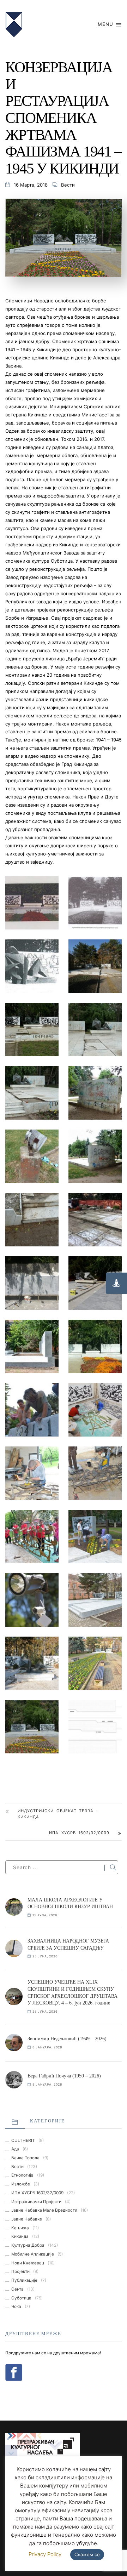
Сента (17, 2289)
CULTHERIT (23, 2140)
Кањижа (20, 2228)
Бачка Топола (25, 2158)
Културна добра (28, 2245)
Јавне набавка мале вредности (44, 2210)
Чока (16, 2307)
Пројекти (20, 2271)
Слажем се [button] (87, 2554)
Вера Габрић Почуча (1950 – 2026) (64, 2076)
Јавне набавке (27, 2219)
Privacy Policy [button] (45, 2554)
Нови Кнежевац (28, 2263)
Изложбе (21, 2184)
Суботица (21, 2298)
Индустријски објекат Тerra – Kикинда (58, 1814)
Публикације (24, 2280)
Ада (15, 2149)
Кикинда (20, 2236)
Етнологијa (22, 2175)
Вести (68, 185)
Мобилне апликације (33, 2254)
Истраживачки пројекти (36, 2202)
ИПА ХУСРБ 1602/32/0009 (79, 1833)
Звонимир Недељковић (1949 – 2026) (67, 2039)
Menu (106, 24)
